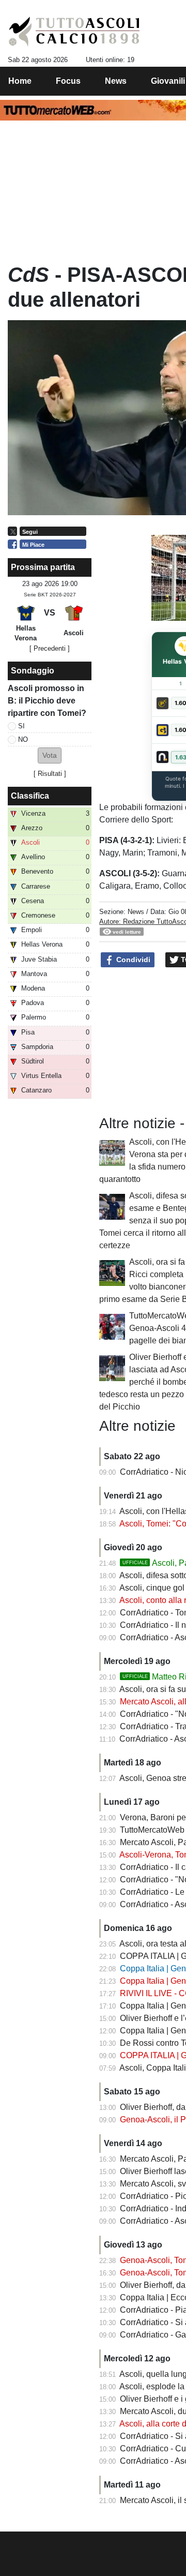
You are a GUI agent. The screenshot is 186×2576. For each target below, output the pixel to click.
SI (21, 726)
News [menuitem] (116, 81)
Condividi (132, 960)
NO (23, 739)
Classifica (30, 796)
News (136, 912)
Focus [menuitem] (68, 81)
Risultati (50, 774)
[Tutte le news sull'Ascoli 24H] (74, 32)
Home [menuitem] (20, 81)
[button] (50, 755)
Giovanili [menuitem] (168, 81)
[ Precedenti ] (50, 648)
